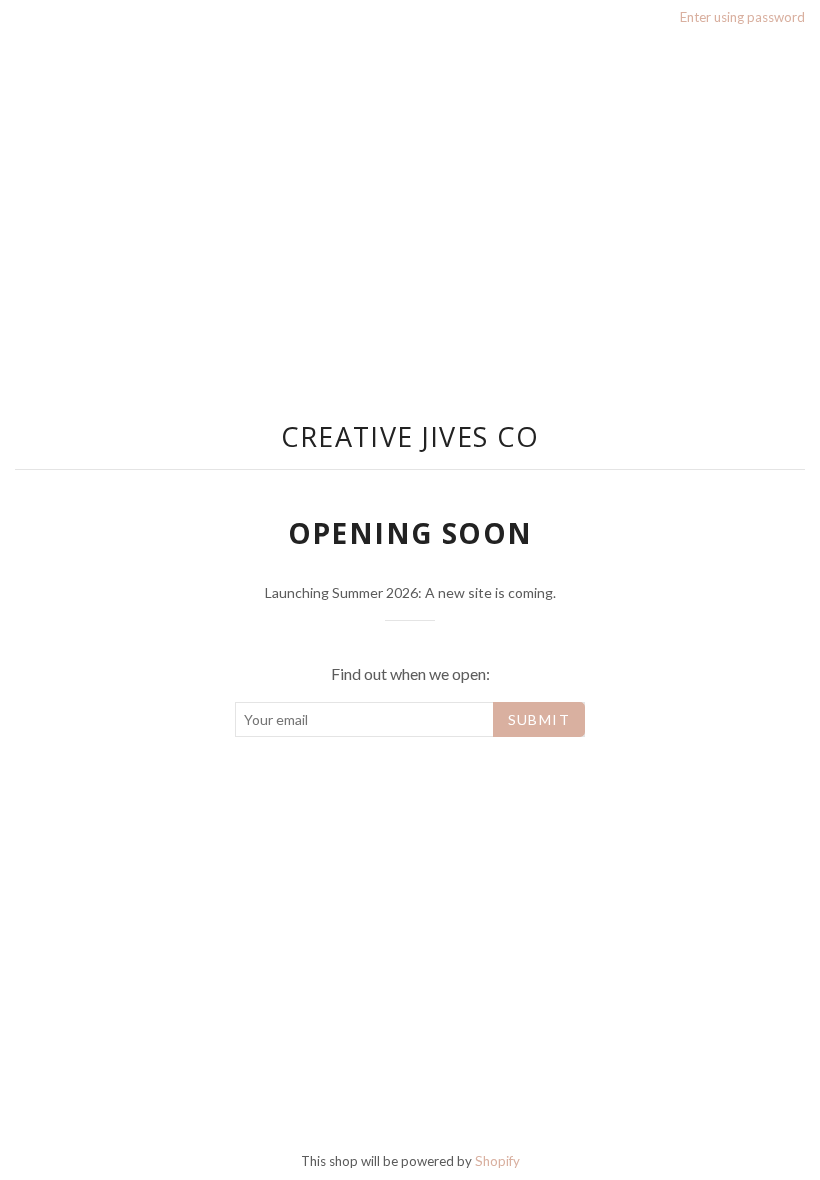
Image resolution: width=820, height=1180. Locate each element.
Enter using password (742, 17)
